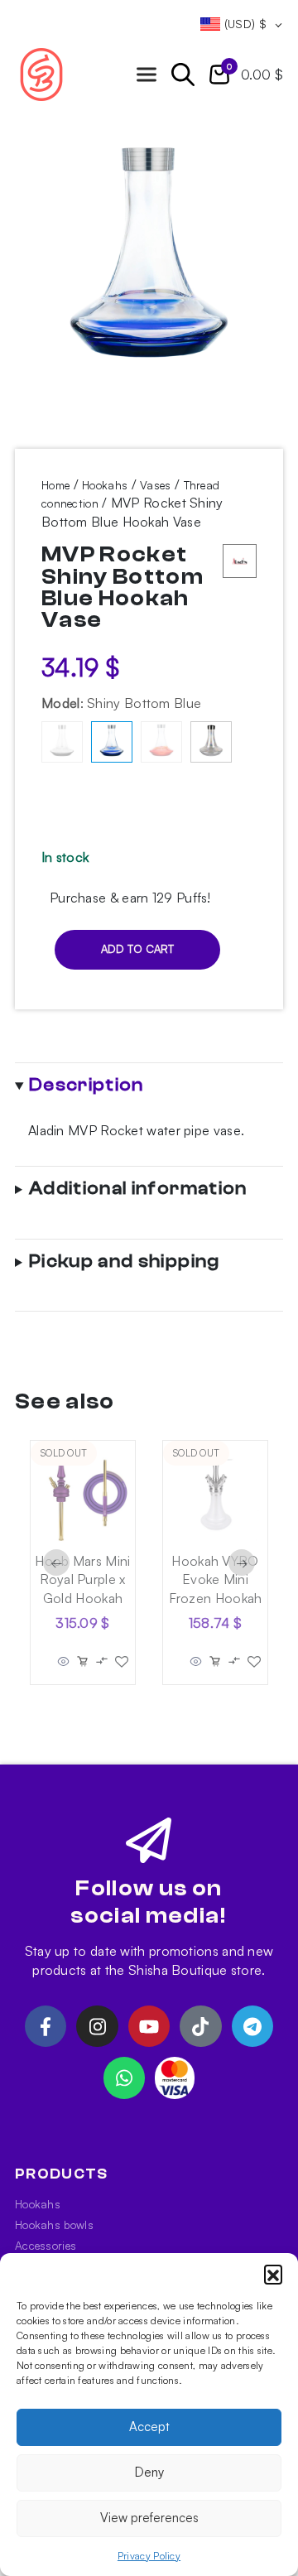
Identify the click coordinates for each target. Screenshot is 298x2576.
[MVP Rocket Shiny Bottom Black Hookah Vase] (62, 742)
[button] (273, 2274)
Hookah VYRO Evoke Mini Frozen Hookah (216, 1579)
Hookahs (105, 485)
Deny (149, 2472)
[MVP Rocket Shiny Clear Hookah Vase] (211, 742)
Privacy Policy (149, 2556)
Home (55, 485)
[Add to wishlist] (122, 1662)
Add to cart (137, 949)
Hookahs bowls (54, 2225)
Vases (156, 485)
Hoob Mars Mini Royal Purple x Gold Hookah (82, 1579)
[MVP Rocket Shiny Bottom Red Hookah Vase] (161, 742)
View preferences (149, 2518)
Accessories (46, 2245)
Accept (149, 2427)
